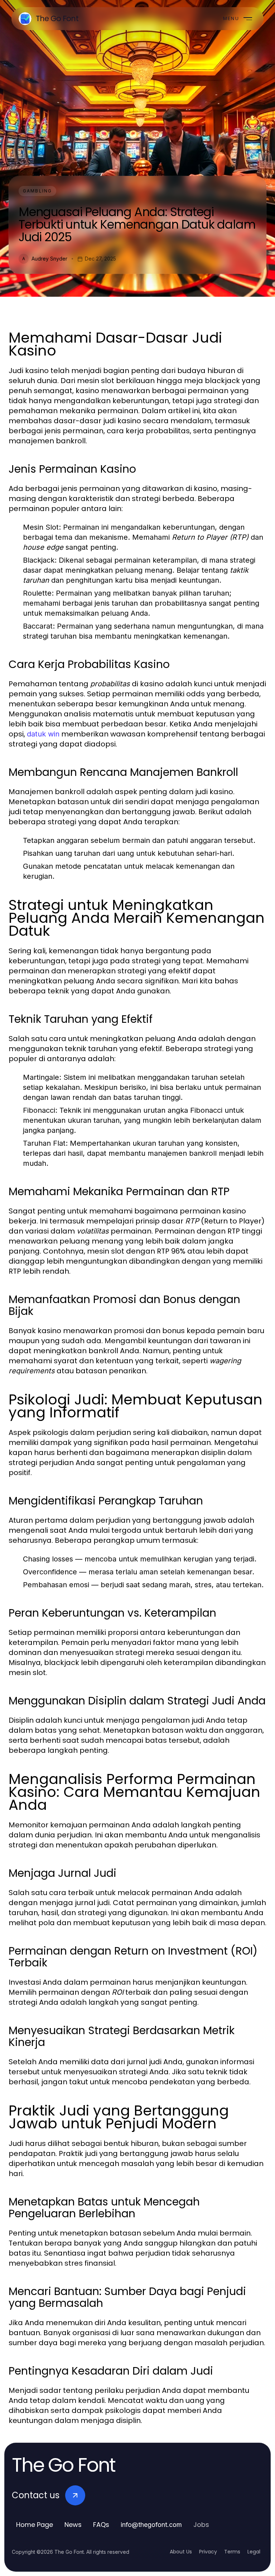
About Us (181, 2552)
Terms (232, 2552)
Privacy (208, 2552)
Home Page (35, 2525)
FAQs (101, 2525)
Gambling (37, 191)
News (73, 2525)
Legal (254, 2552)
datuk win (43, 734)
